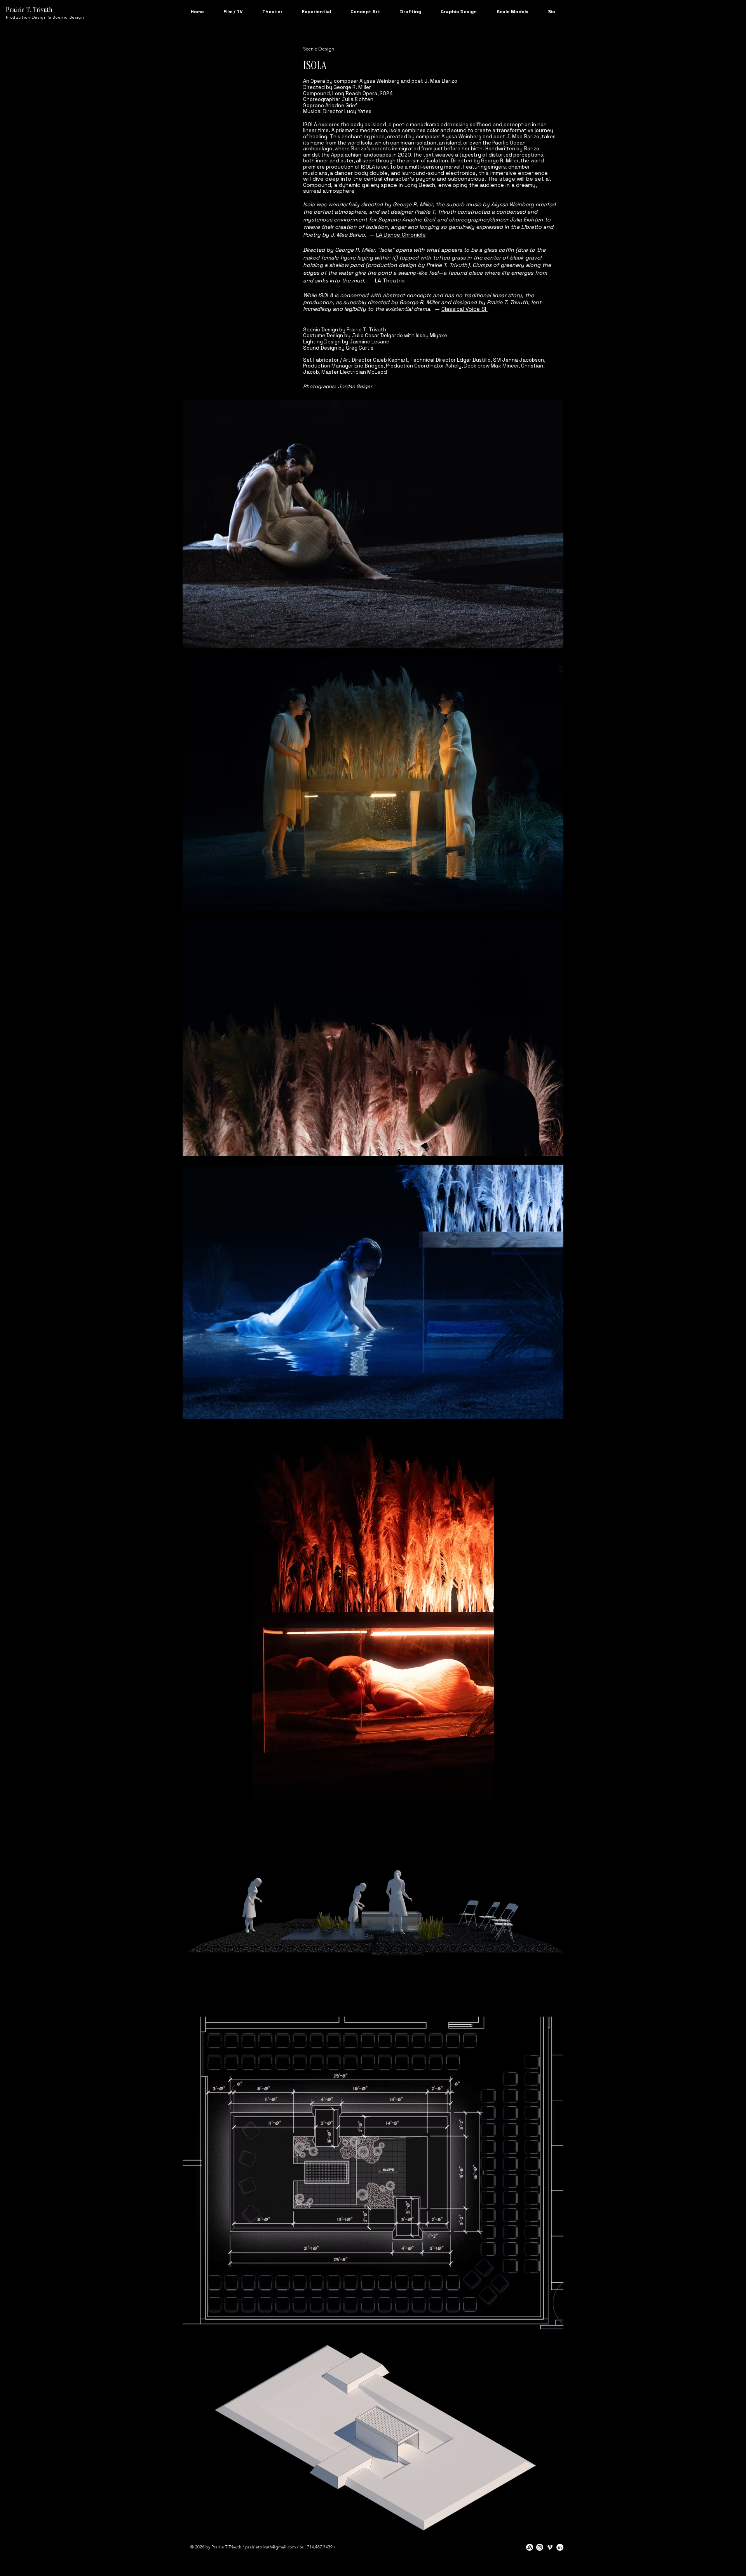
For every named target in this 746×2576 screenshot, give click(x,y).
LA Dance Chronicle (401, 235)
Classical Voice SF (465, 309)
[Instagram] (540, 2547)
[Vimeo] (550, 2547)
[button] (233, 12)
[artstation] (530, 2547)
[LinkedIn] (560, 2547)
